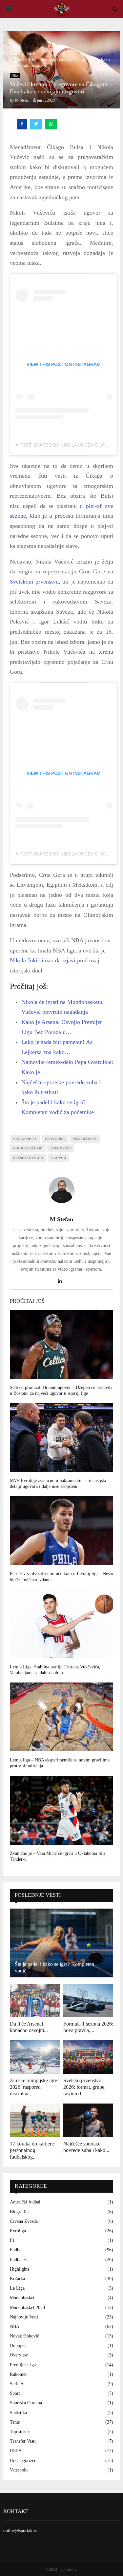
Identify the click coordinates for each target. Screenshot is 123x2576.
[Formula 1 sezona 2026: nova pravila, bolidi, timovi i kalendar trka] (88, 2001)
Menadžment (85, 1139)
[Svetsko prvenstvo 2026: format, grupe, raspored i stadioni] (88, 2057)
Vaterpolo (19, 2470)
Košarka (17, 2279)
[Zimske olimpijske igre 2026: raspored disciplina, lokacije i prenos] (35, 2057)
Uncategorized (23, 2461)
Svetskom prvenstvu (34, 582)
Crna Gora (55, 1139)
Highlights (20, 2269)
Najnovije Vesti (24, 2317)
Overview (19, 2355)
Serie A (17, 2384)
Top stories (20, 2432)
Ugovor (59, 1158)
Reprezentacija (28, 1158)
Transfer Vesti (23, 2441)
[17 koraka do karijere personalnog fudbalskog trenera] (35, 2120)
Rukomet (18, 2374)
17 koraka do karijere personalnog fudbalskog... (32, 2150)
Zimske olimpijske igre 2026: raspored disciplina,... (33, 2087)
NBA (15, 76)
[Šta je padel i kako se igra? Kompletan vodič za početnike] (61, 1943)
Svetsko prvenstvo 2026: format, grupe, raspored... (84, 2087)
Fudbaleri (19, 2260)
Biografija (19, 2212)
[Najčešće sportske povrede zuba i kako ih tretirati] (88, 2120)
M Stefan (22, 100)
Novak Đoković (24, 2336)
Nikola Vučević (28, 1148)
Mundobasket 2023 (27, 2307)
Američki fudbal (25, 2202)
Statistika (18, 2413)
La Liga (17, 2288)
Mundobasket (22, 2298)
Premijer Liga (23, 2365)
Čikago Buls (25, 1139)
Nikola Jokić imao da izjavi (43, 960)
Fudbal (16, 2250)
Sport (15, 2393)
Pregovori (61, 1148)
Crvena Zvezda (24, 2221)
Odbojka (18, 2345)
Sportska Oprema (26, 2403)
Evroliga (18, 2231)
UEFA (16, 2451)
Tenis (15, 2422)
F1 (12, 2240)
